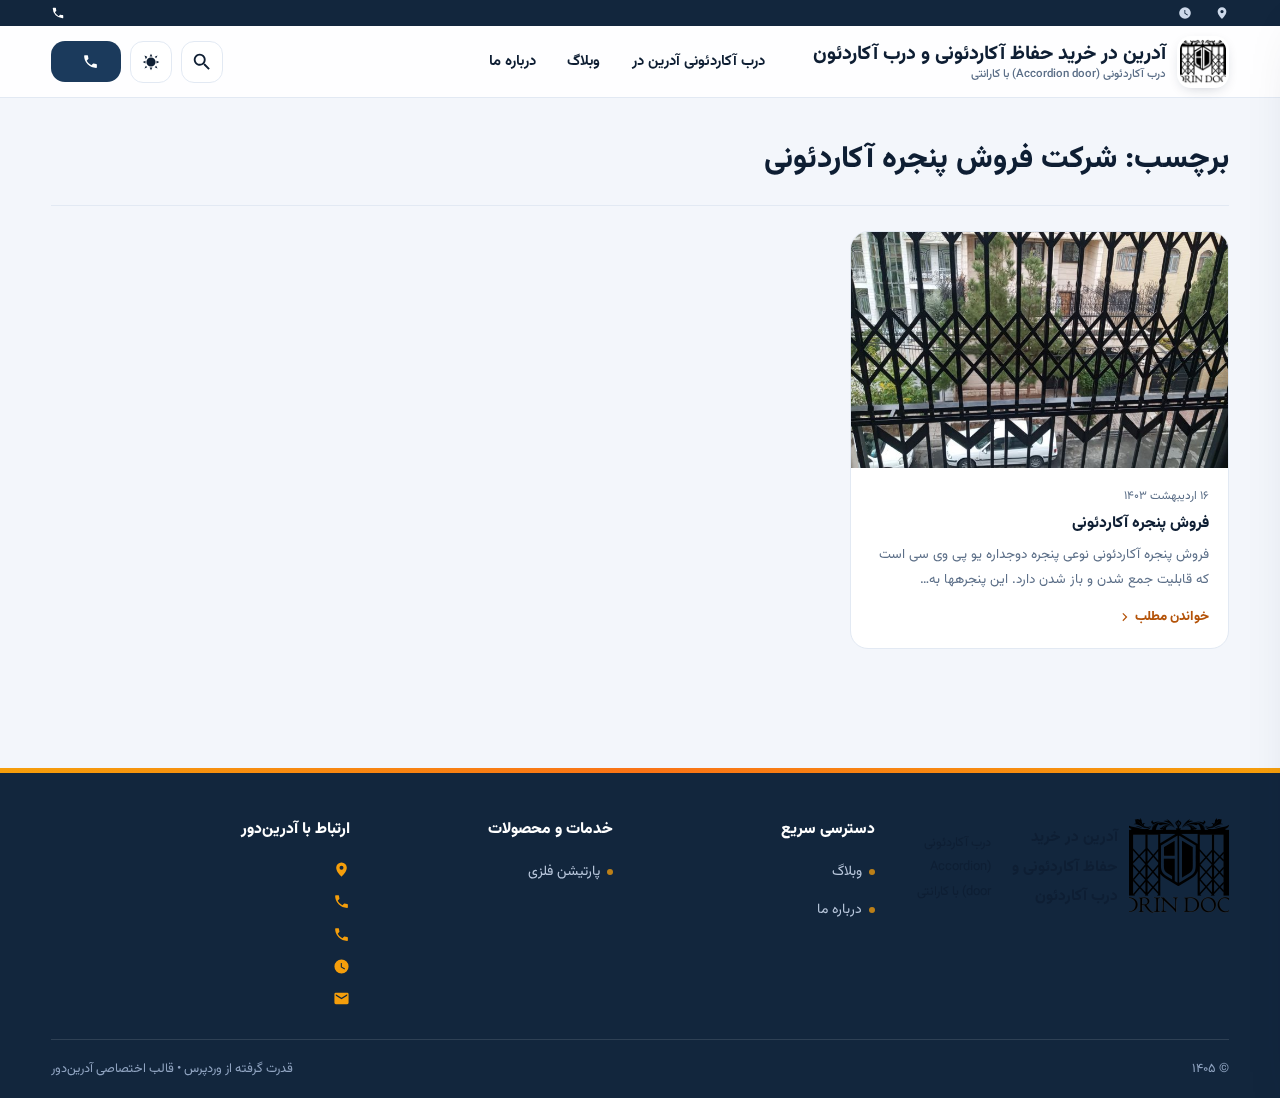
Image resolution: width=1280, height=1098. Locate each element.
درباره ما (512, 61)
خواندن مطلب (1172, 616)
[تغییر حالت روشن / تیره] (151, 62)
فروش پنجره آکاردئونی (1140, 523)
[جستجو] (202, 62)
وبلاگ (583, 61)
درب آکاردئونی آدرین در (698, 61)
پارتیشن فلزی (564, 871)
